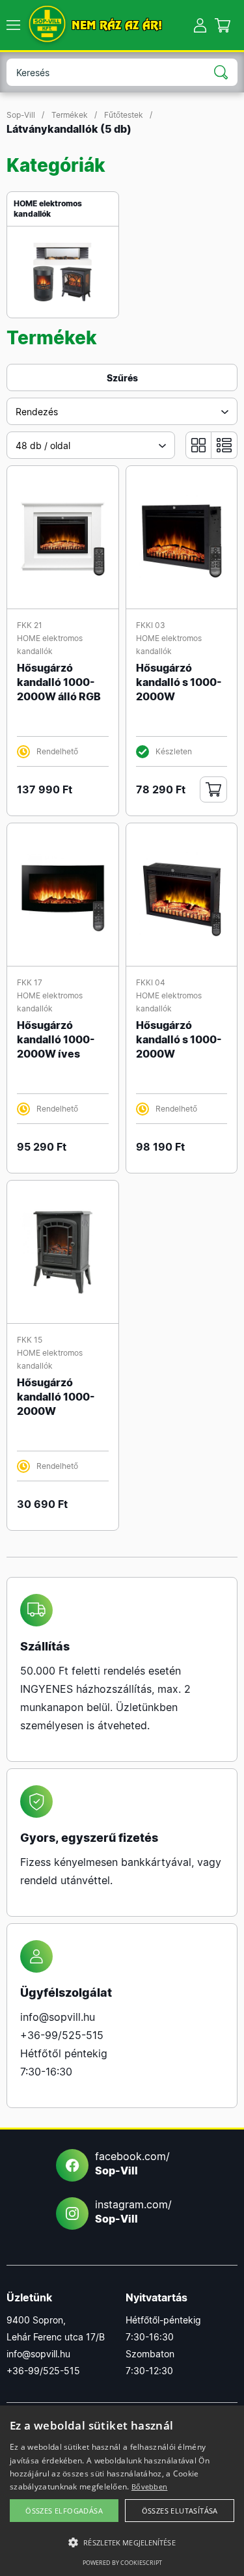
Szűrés (122, 378)
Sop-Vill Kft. (47, 25)
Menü (13, 25)
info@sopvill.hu (58, 2017)
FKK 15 (30, 1340)
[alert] (122, 2491)
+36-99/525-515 (62, 2035)
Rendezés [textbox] (37, 412)
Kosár (223, 25)
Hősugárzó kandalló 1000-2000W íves (56, 1039)
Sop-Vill (21, 115)
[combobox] (122, 411)
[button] (122, 2543)
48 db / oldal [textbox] (43, 445)
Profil (200, 25)
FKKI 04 (151, 982)
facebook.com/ (132, 2163)
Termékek (70, 115)
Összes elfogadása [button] (64, 2511)
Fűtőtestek (124, 115)
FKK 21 (30, 625)
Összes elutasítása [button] (180, 2511)
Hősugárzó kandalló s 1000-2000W (179, 682)
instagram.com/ (133, 2212)
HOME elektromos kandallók (48, 209)
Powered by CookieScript (122, 2563)
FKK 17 (30, 982)
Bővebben (149, 2487)
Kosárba (213, 789)
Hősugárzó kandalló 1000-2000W (56, 1397)
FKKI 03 (151, 625)
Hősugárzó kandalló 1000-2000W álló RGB (59, 682)
